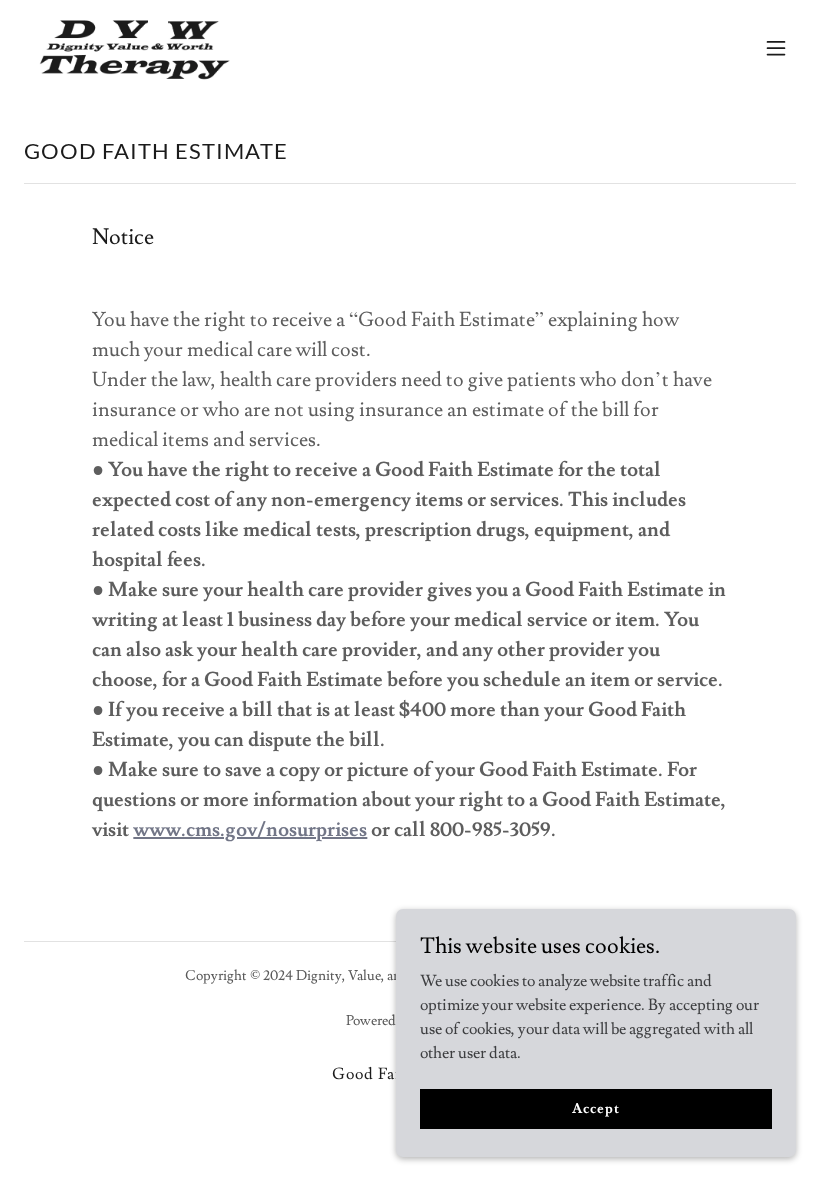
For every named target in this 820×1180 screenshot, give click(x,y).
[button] (776, 48)
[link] (139, 48)
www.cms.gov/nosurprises (250, 830)
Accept (595, 1108)
